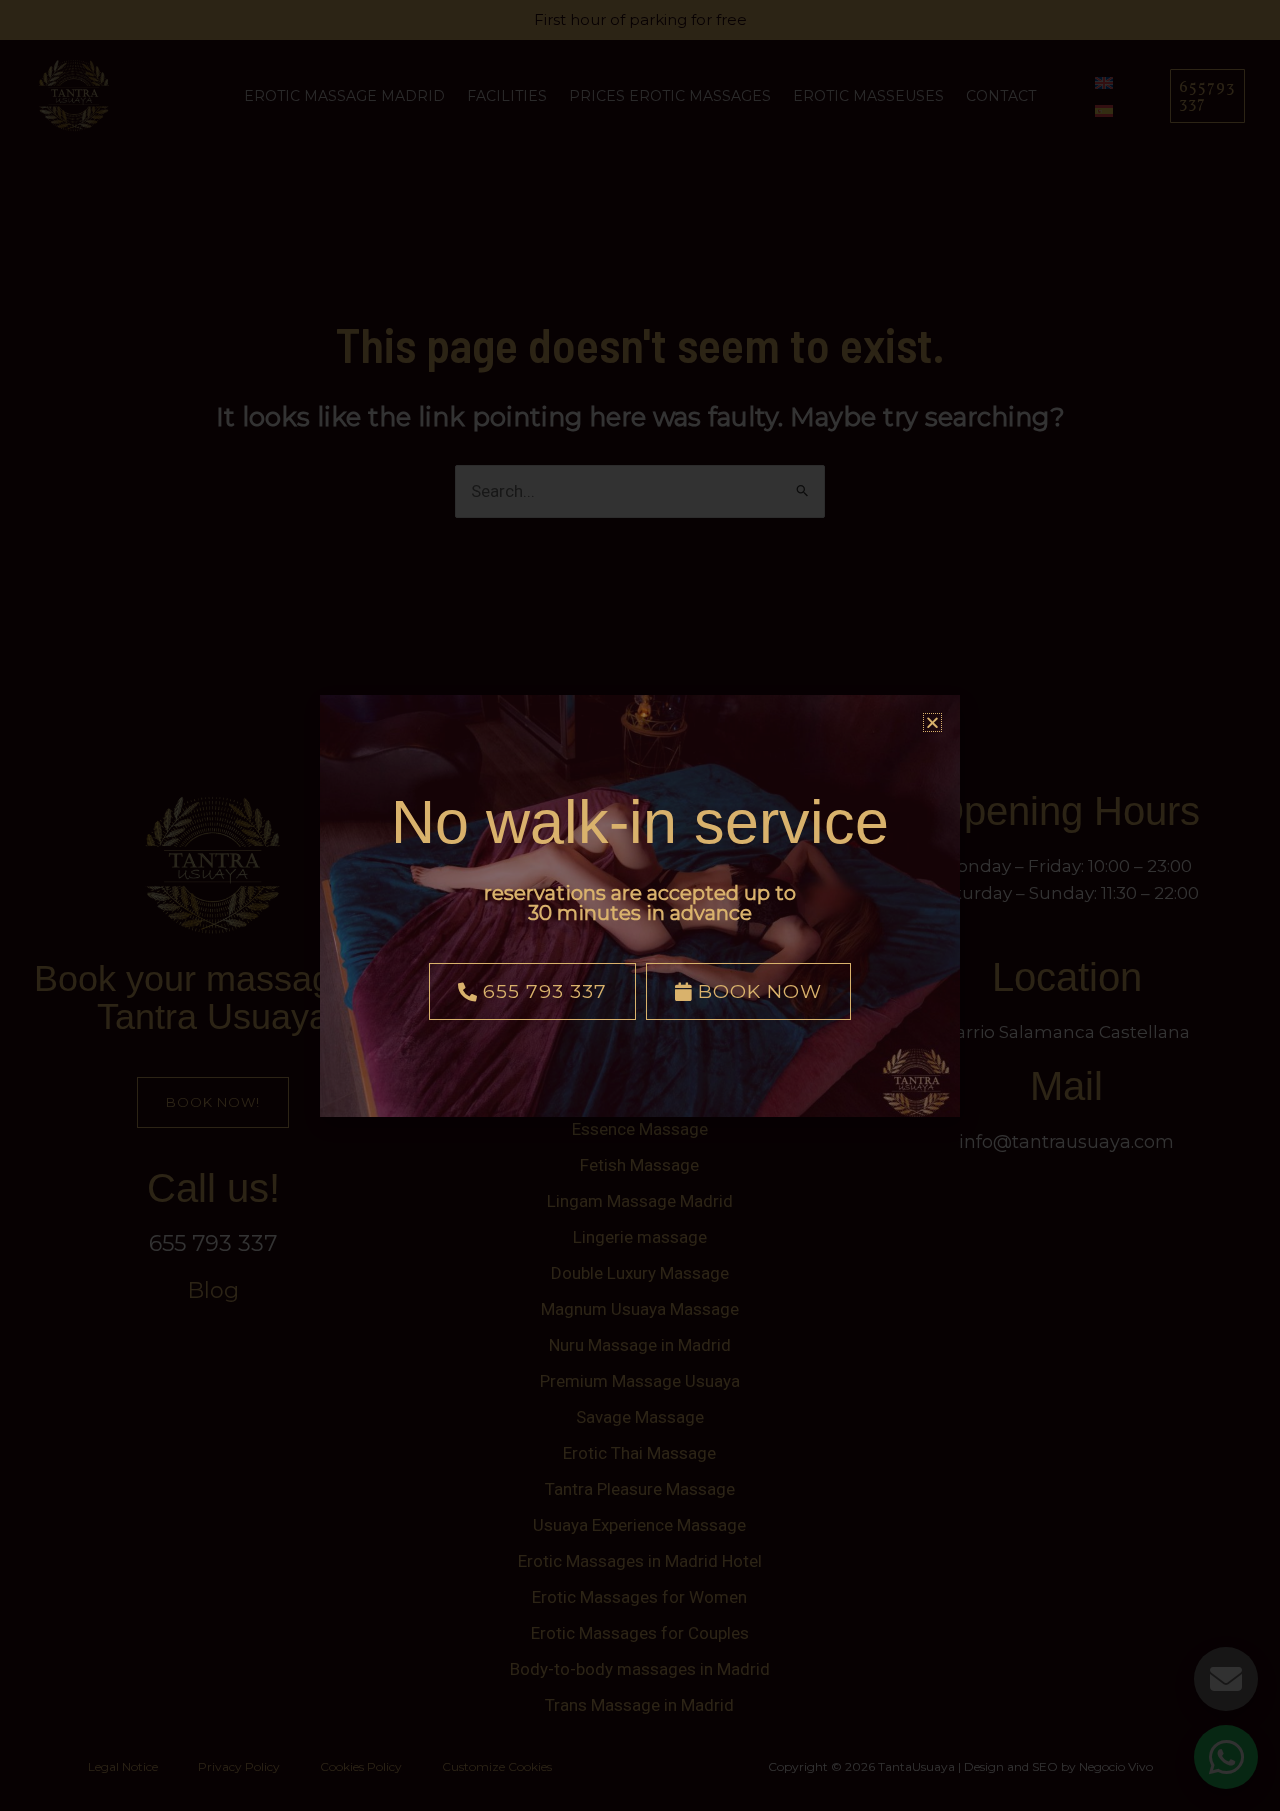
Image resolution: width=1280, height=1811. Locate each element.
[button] (932, 722)
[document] (640, 905)
